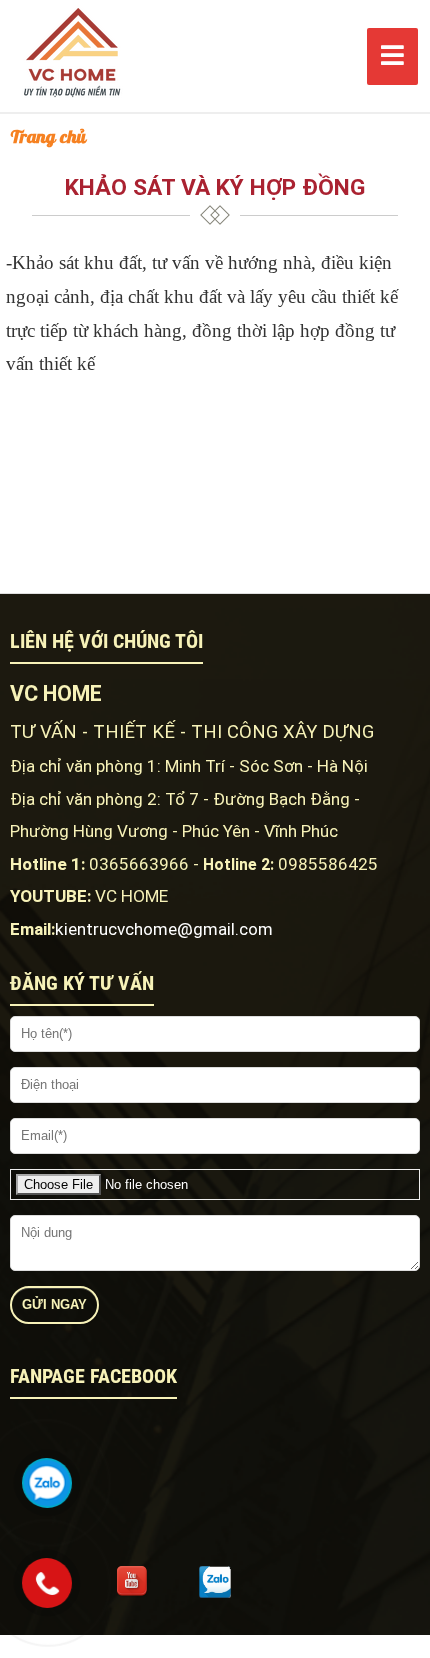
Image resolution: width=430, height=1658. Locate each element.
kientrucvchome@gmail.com (164, 929)
